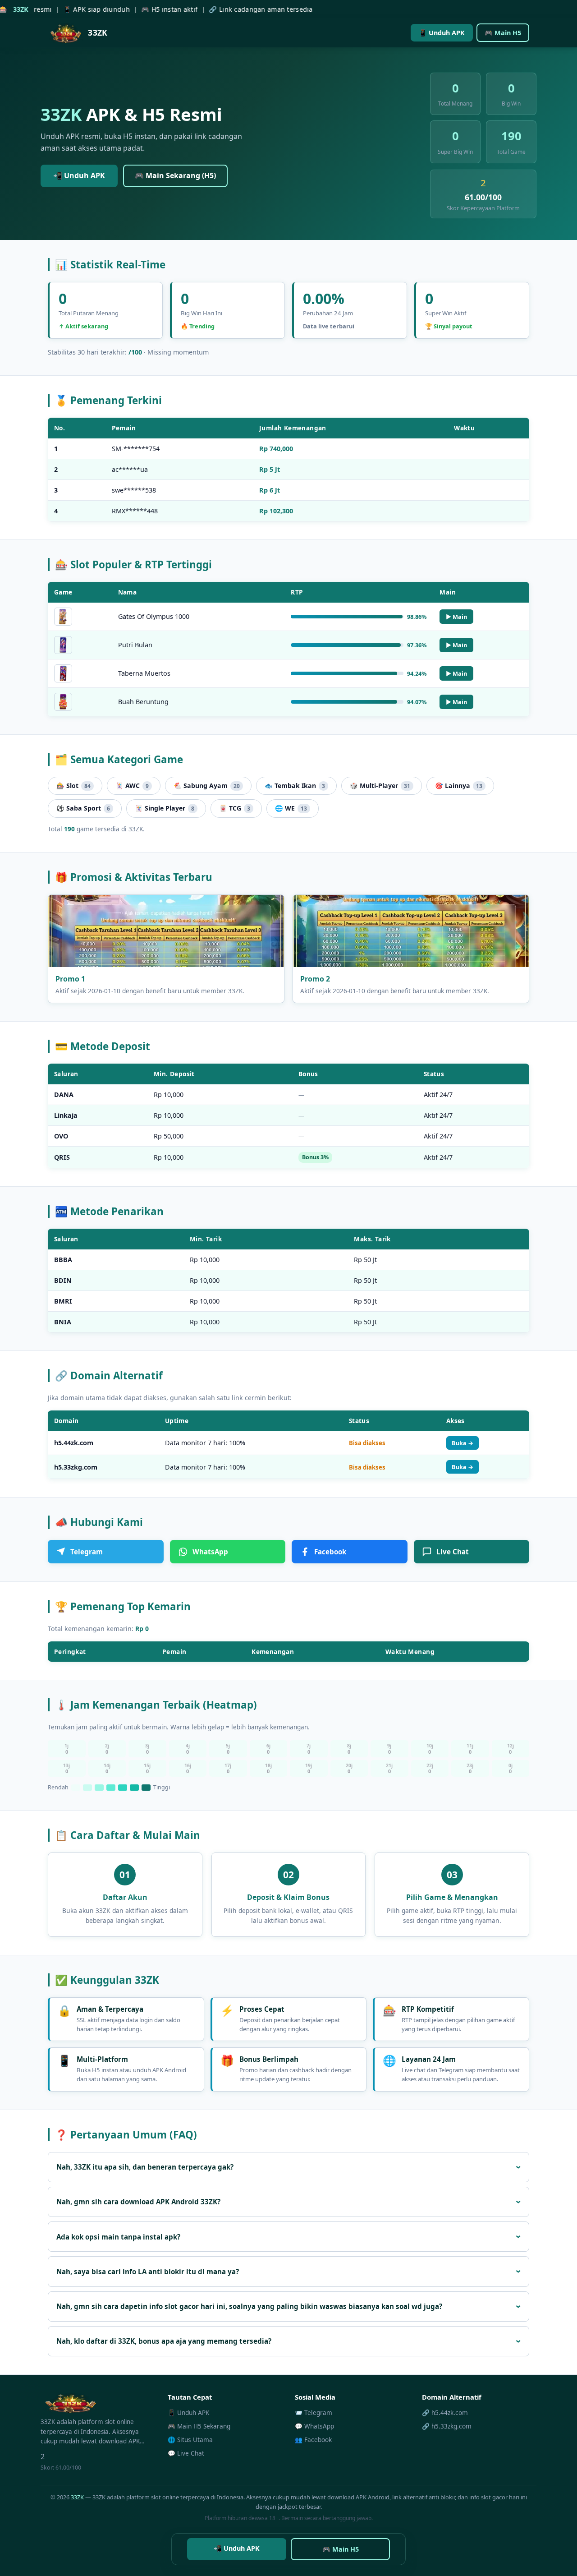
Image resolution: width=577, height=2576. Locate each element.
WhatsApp (210, 1552)
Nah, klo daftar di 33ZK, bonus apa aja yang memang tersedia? (164, 2341)
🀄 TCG (235, 808)
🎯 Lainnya (459, 786)
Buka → (463, 1443)
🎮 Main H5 (503, 33)
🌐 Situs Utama (190, 2440)
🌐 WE (291, 808)
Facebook (330, 1552)
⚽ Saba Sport (83, 808)
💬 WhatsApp (314, 2426)
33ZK (77, 2497)
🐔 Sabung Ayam (207, 786)
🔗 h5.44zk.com (445, 2412)
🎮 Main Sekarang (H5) (175, 175)
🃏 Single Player (165, 808)
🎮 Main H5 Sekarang (199, 2426)
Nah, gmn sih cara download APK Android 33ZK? (138, 2202)
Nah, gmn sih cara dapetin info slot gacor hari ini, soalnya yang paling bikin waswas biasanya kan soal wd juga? (249, 2306)
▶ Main (456, 617)
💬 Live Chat (186, 2453)
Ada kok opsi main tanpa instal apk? (118, 2237)
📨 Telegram (314, 2412)
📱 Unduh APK (442, 33)
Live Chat (453, 1552)
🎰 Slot (73, 786)
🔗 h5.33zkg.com (447, 2426)
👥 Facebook (313, 2440)
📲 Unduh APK (79, 175)
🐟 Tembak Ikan (295, 786)
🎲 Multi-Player (380, 786)
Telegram (87, 1552)
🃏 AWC (132, 786)
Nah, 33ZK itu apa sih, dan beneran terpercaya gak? (145, 2167)
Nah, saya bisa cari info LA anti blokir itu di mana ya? (148, 2272)
